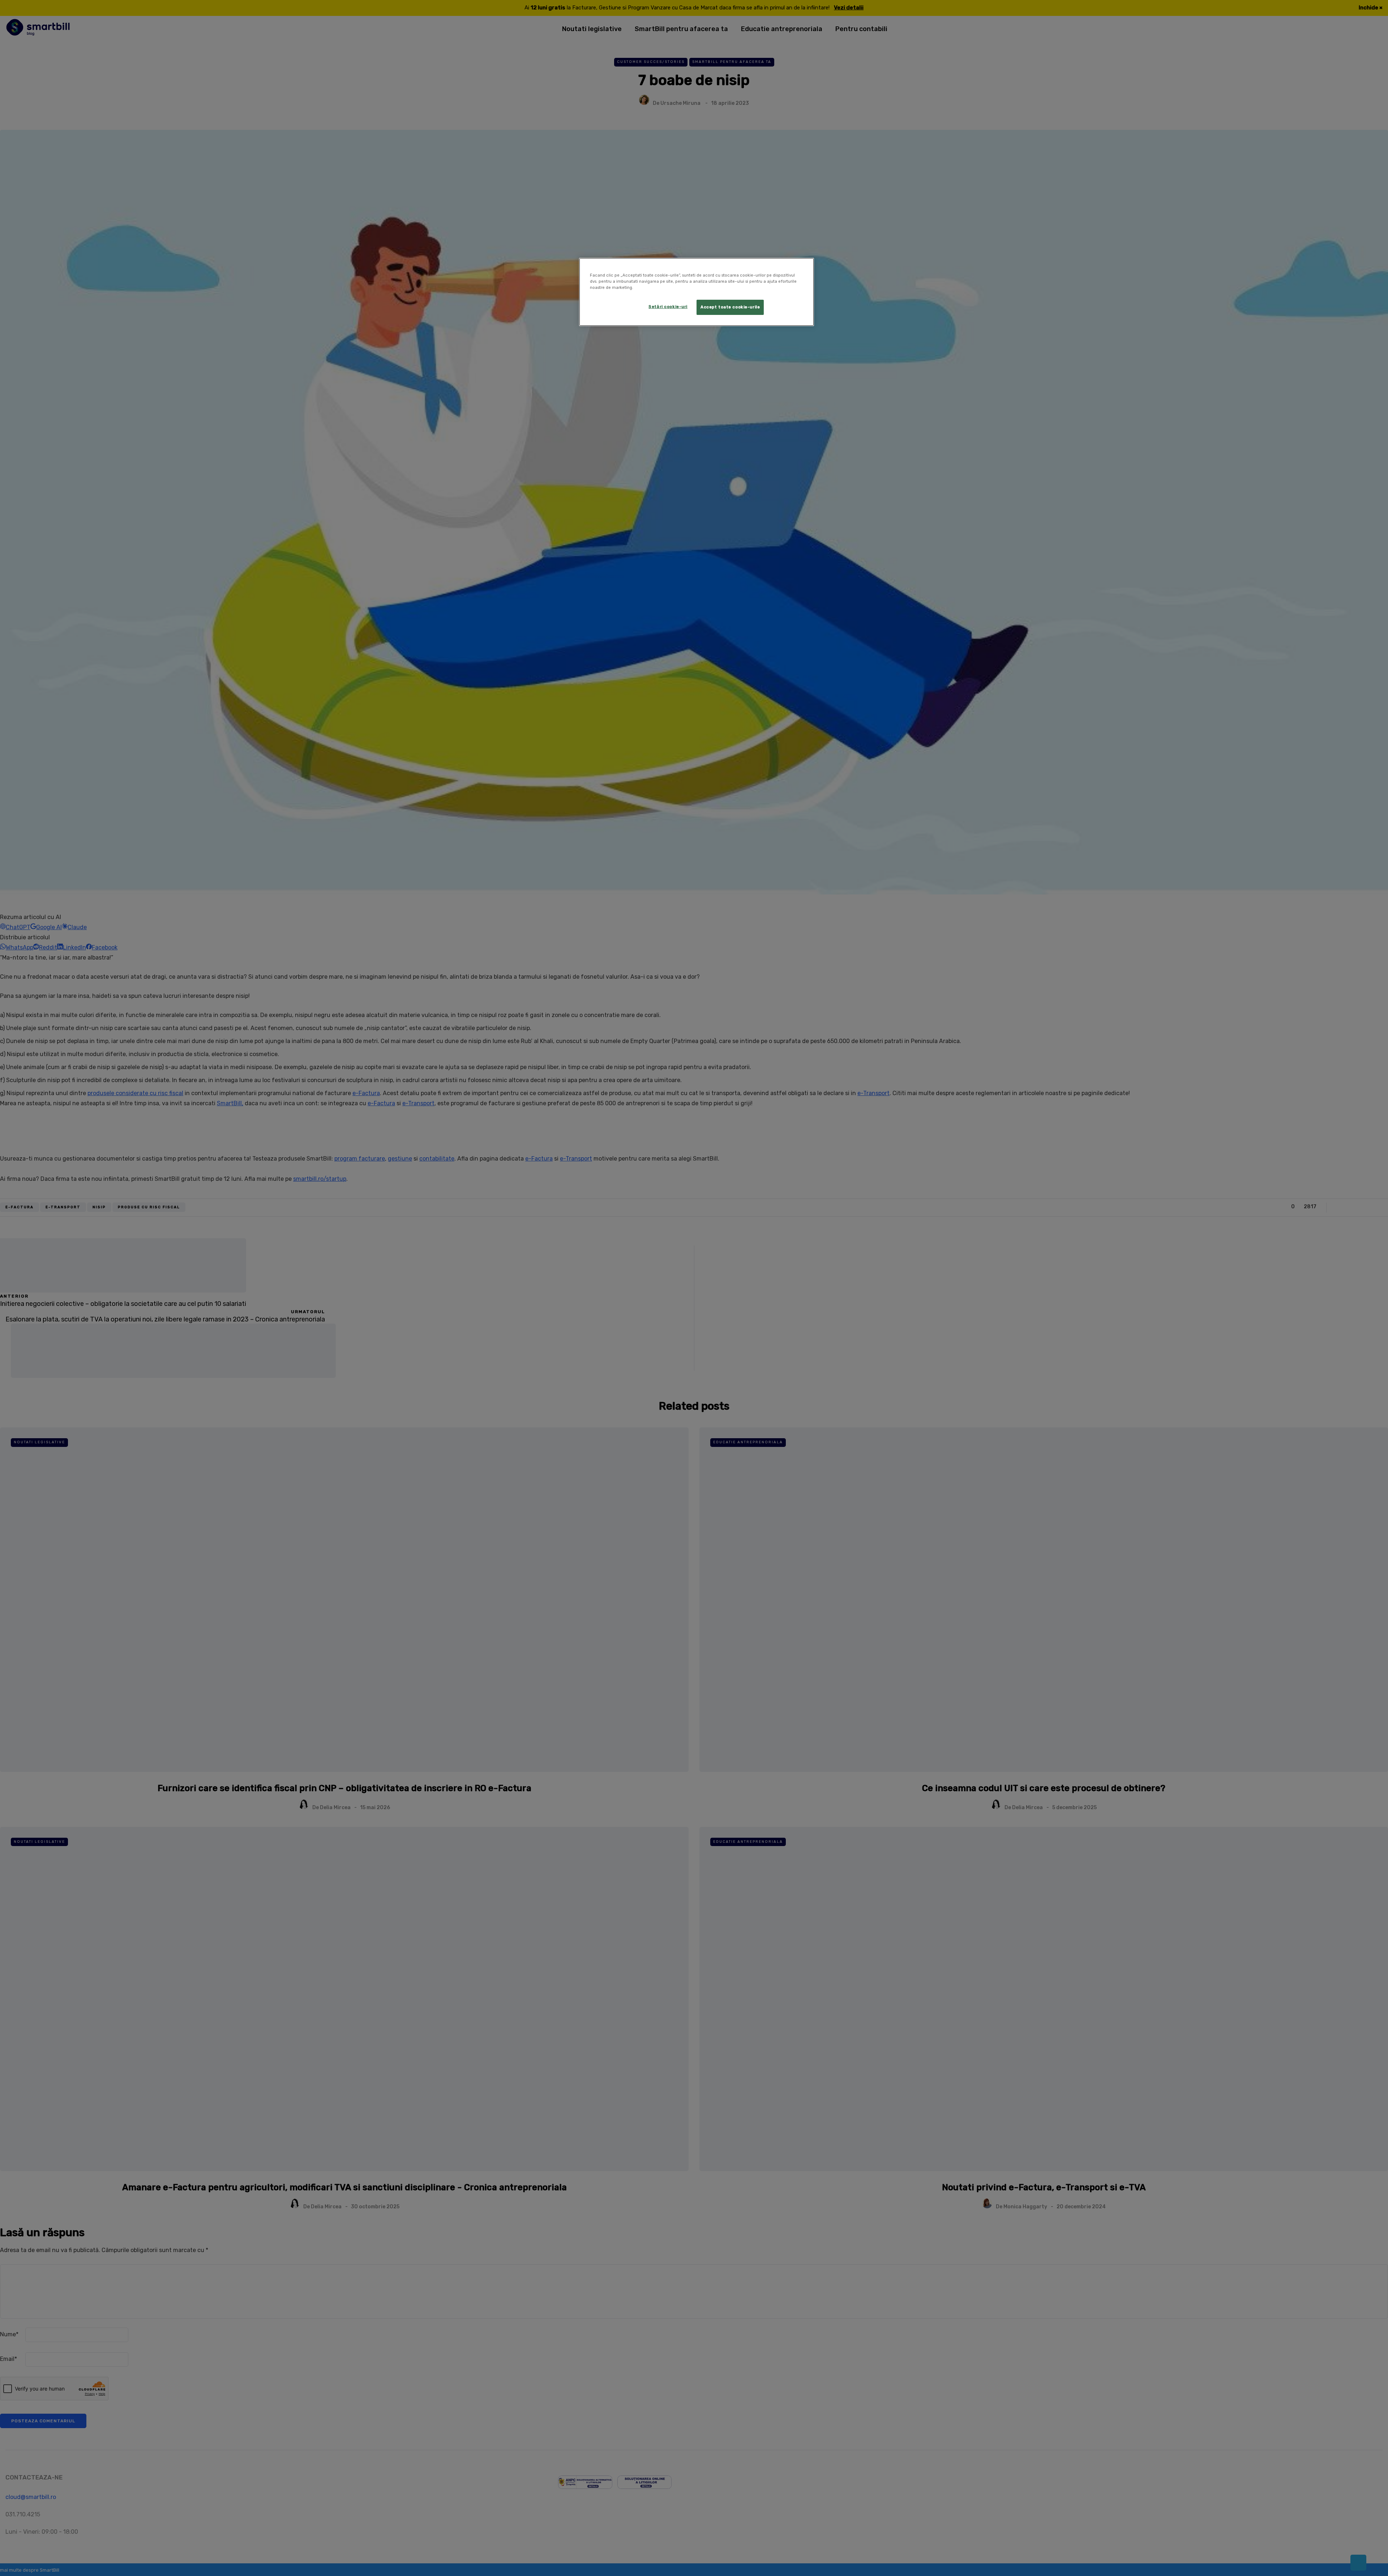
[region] (697, 292)
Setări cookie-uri (668, 307)
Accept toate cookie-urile (730, 307)
